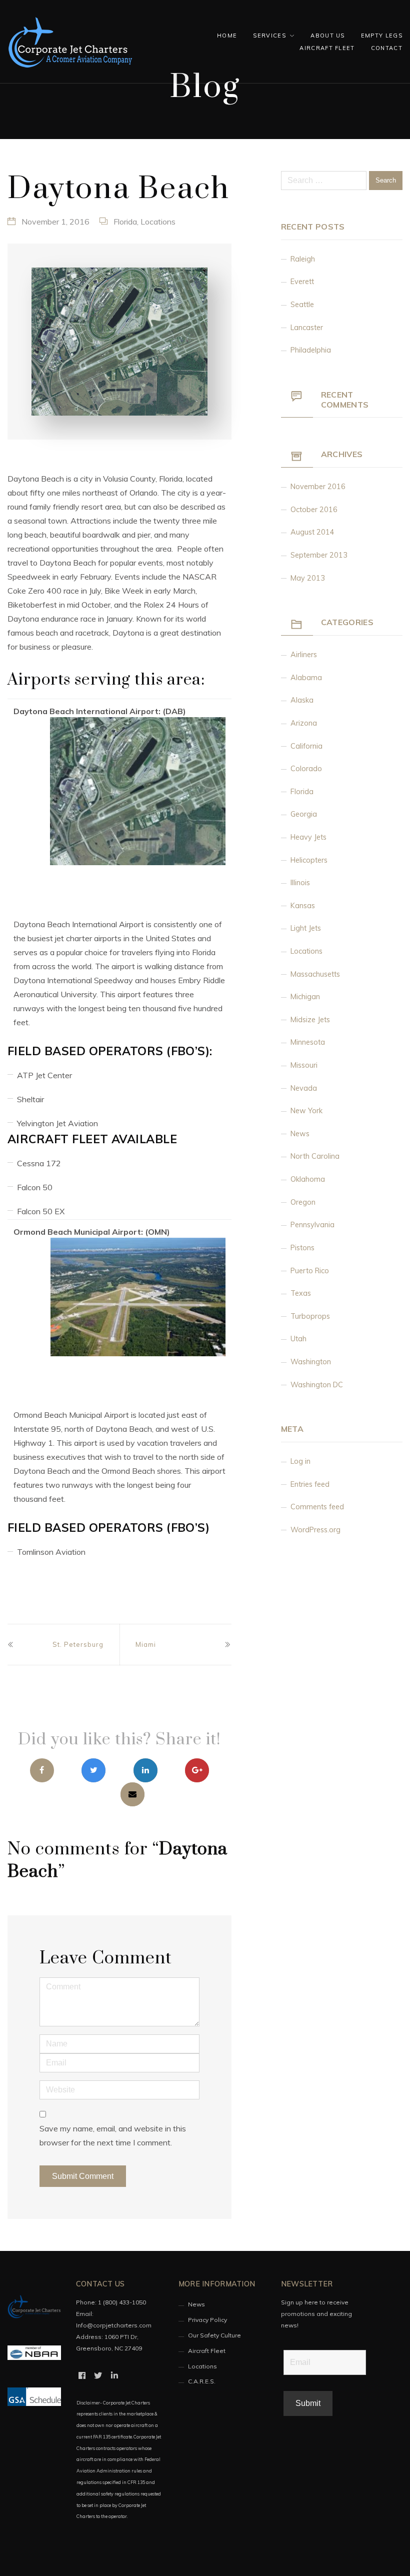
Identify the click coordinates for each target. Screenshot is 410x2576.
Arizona (304, 723)
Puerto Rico (310, 1271)
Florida (125, 222)
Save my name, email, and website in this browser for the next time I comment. (113, 2135)
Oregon (303, 1202)
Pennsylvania (312, 1225)
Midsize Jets (310, 1020)
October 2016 (314, 510)
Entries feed (310, 1484)
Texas (301, 1293)
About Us (328, 36)
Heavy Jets (308, 837)
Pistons (302, 1248)
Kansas (303, 906)
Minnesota (308, 1042)
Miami (146, 1644)
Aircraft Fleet (327, 48)
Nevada (304, 1088)
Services (269, 36)
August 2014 (312, 532)
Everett (302, 282)
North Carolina (315, 1156)
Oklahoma (308, 1179)
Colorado (306, 769)
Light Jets (306, 928)
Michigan (305, 997)
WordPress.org (315, 1530)
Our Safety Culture (214, 2335)
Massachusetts (315, 974)
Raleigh (303, 259)
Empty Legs (382, 36)
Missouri (304, 1065)
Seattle (302, 305)
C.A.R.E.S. (202, 2381)
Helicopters (309, 860)
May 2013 (308, 578)
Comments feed (317, 1507)
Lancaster (307, 328)
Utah (298, 1339)
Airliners (304, 655)
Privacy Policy (207, 2320)
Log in (300, 1461)
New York (306, 1111)
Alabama (306, 678)
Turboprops (310, 1316)
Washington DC (317, 1385)
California (306, 746)
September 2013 (319, 555)
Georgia (304, 814)
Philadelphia (311, 350)
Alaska (302, 700)
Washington (311, 1362)
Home (227, 36)
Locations (158, 222)
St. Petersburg (78, 1644)
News (300, 1134)
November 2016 (318, 487)
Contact (387, 48)
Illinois (300, 883)
